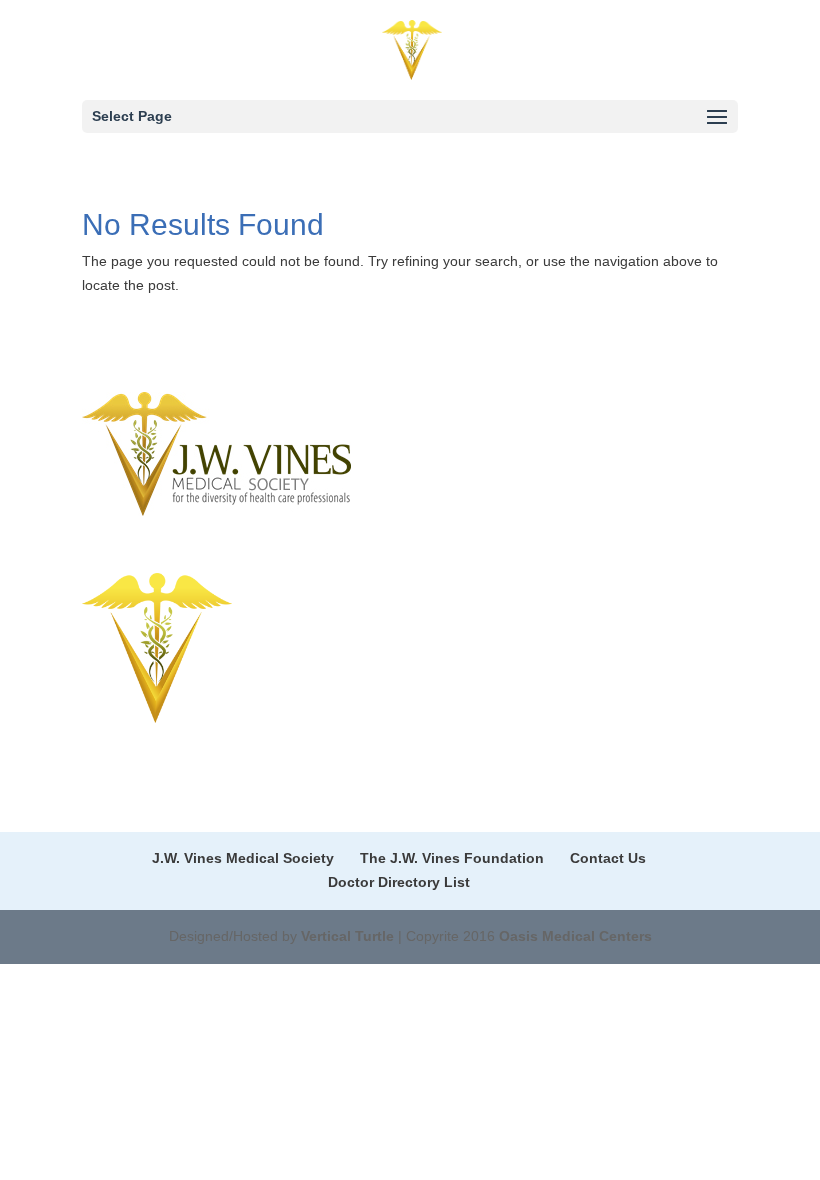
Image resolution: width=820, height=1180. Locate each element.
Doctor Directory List (399, 882)
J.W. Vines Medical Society (243, 858)
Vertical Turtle (347, 936)
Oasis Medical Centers (575, 936)
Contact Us (608, 858)
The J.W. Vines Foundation (452, 858)
